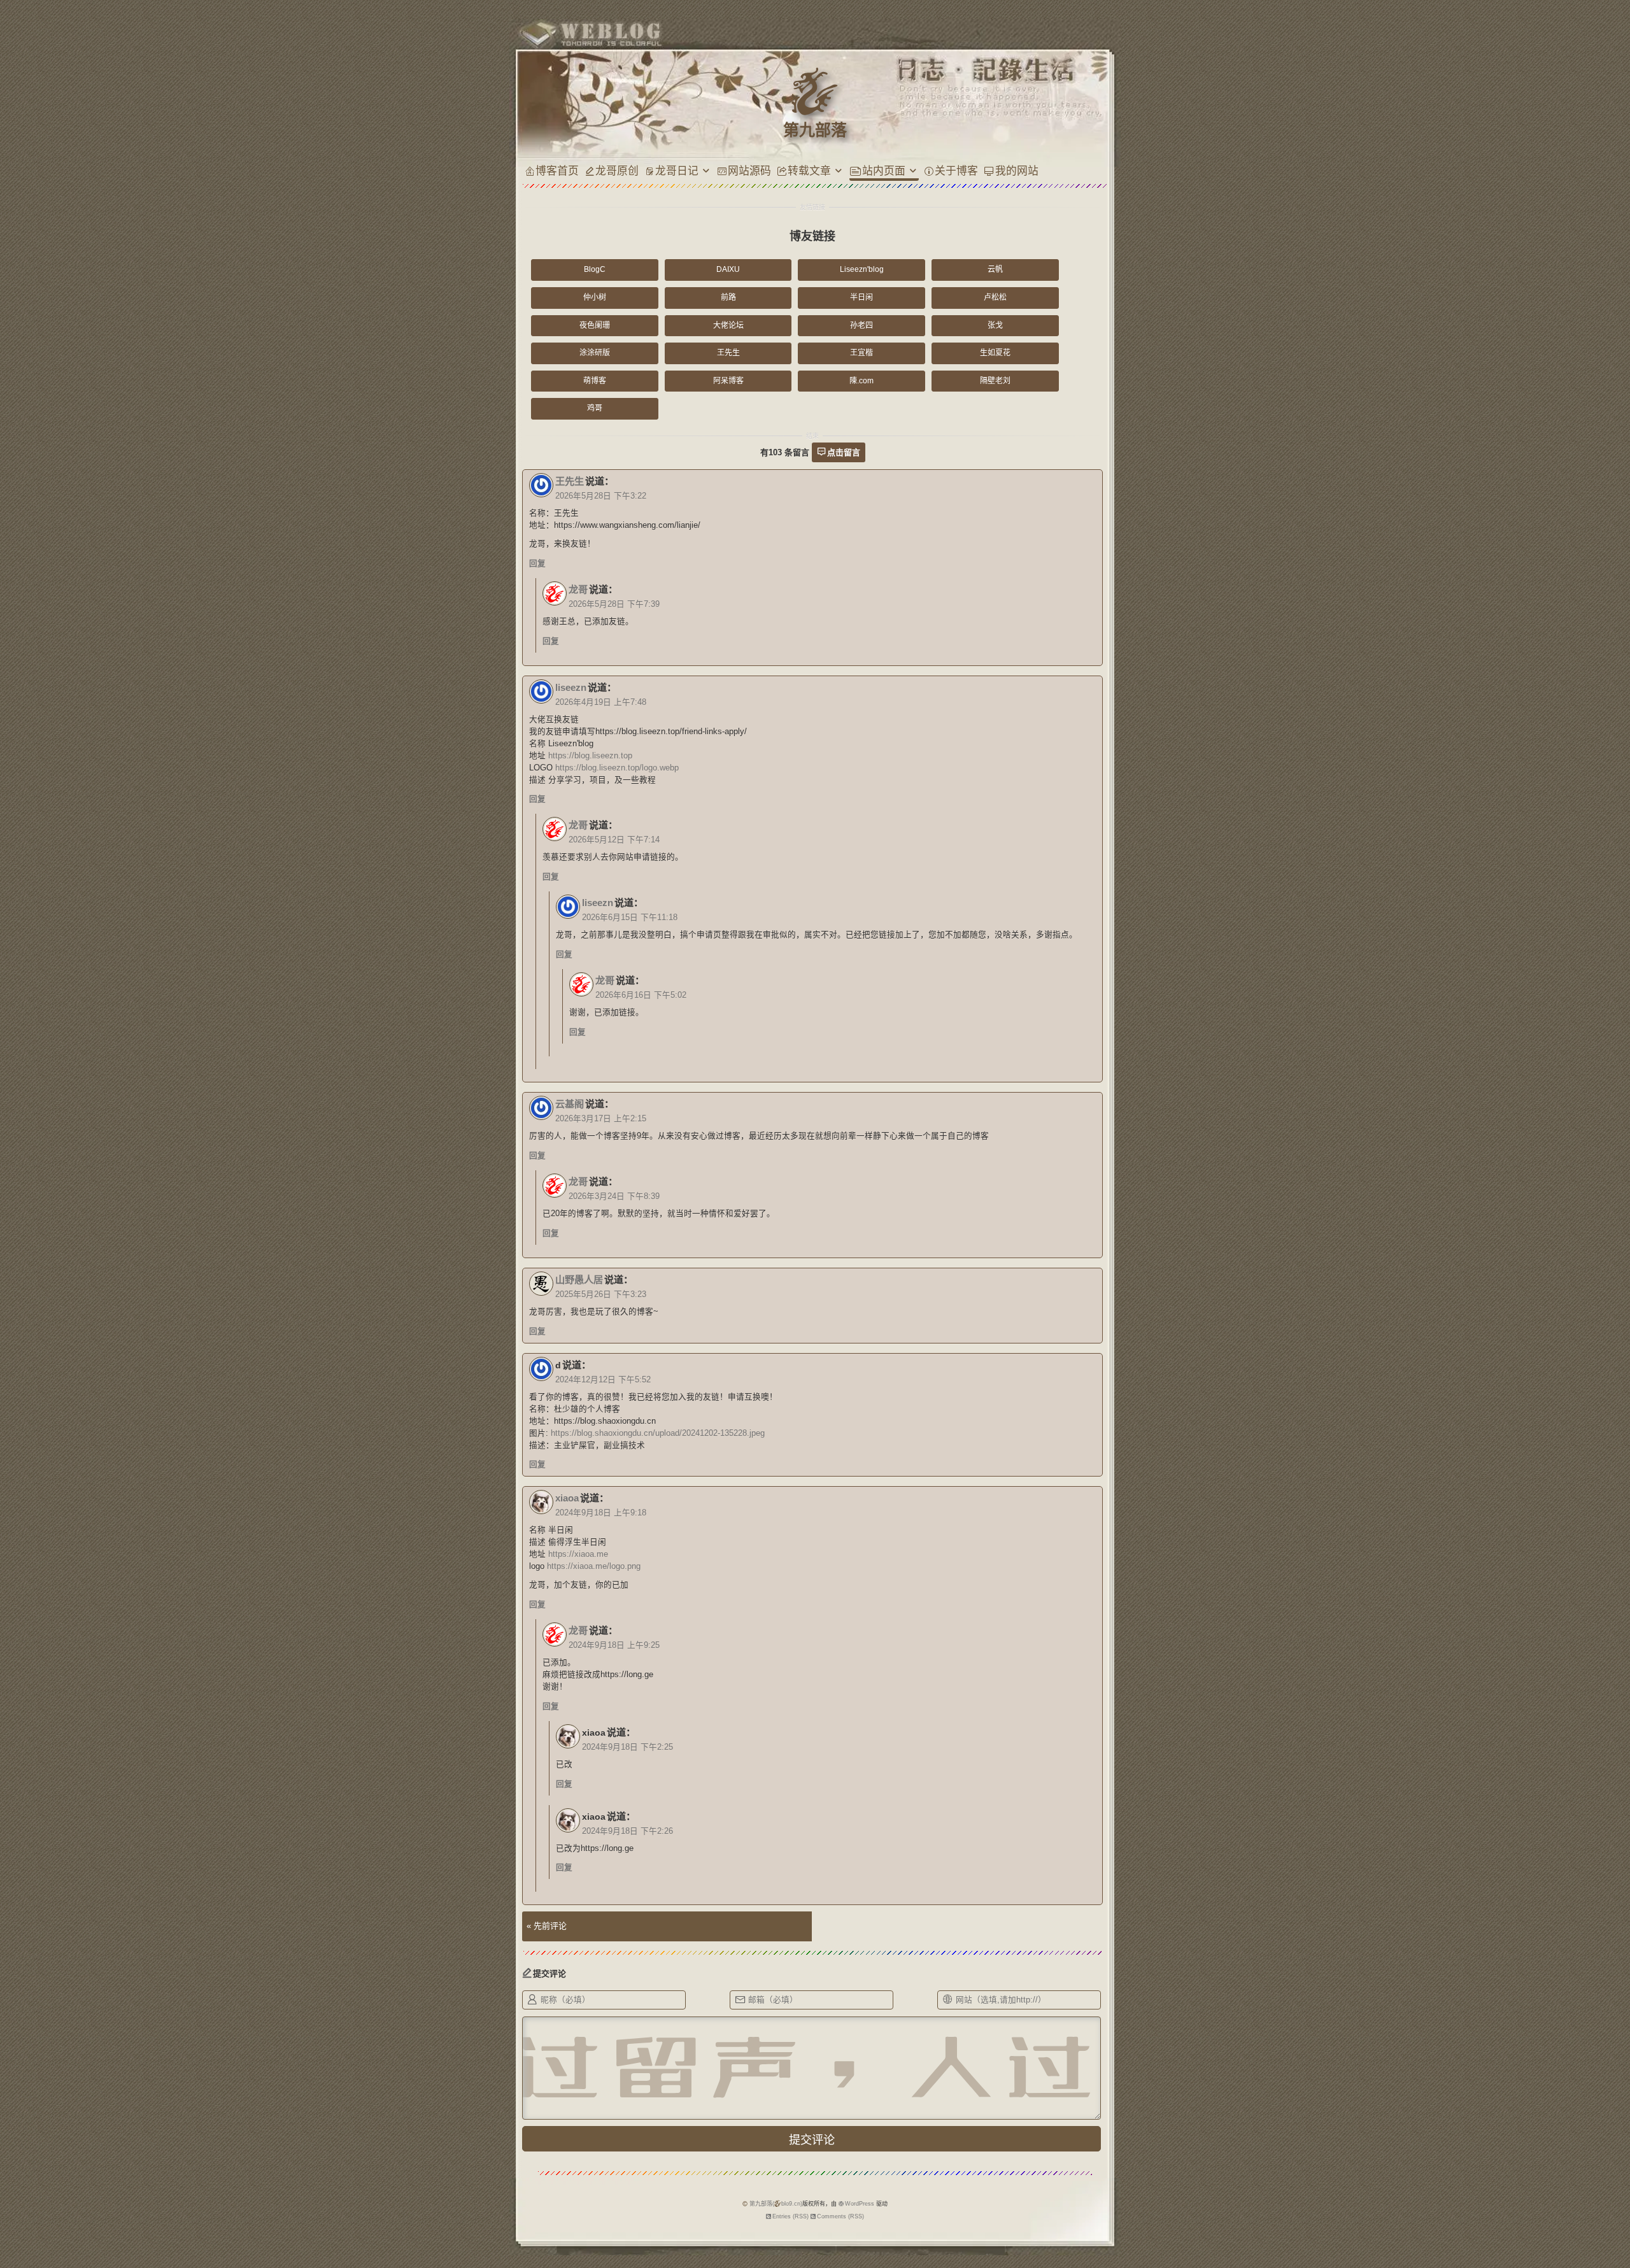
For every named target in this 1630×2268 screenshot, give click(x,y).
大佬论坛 (728, 325)
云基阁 (570, 1104)
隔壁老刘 (995, 381)
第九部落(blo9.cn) (776, 2204)
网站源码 (749, 170)
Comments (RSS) (840, 2216)
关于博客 (956, 170)
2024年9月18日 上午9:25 (614, 1645)
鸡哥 (595, 408)
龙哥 (578, 589)
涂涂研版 (595, 353)
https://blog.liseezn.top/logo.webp (617, 768)
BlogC (595, 269)
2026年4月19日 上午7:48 (601, 702)
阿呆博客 (728, 381)
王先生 (728, 353)
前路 (728, 297)
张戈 (995, 325)
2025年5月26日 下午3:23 (601, 1294)
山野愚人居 (579, 1279)
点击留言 (844, 452)
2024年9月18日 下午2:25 (627, 1747)
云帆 (995, 269)
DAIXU (728, 269)
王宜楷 (861, 353)
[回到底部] (1133, 2214)
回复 (537, 563)
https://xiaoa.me (578, 1554)
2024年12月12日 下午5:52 (603, 1380)
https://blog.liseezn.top (590, 756)
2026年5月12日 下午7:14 (614, 840)
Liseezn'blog (862, 269)
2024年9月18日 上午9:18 (601, 1513)
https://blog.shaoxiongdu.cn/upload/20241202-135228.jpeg (658, 1433)
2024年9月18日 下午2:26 (627, 1831)
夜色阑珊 (595, 325)
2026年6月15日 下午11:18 (630, 918)
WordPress (860, 2204)
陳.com (861, 381)
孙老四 (861, 325)
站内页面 (884, 170)
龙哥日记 (677, 170)
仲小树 (595, 297)
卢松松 (995, 297)
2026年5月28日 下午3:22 (601, 496)
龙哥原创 (617, 170)
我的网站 (1017, 170)
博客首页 (557, 170)
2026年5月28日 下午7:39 (614, 604)
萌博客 (595, 381)
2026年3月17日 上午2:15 (601, 1119)
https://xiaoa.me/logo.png (594, 1566)
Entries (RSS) (790, 2216)
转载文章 (809, 170)
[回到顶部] (1133, 2190)
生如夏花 (995, 353)
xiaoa (567, 1498)
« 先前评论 (547, 1926)
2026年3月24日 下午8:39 (614, 1196)
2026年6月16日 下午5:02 (641, 995)
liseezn (571, 687)
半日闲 (861, 297)
